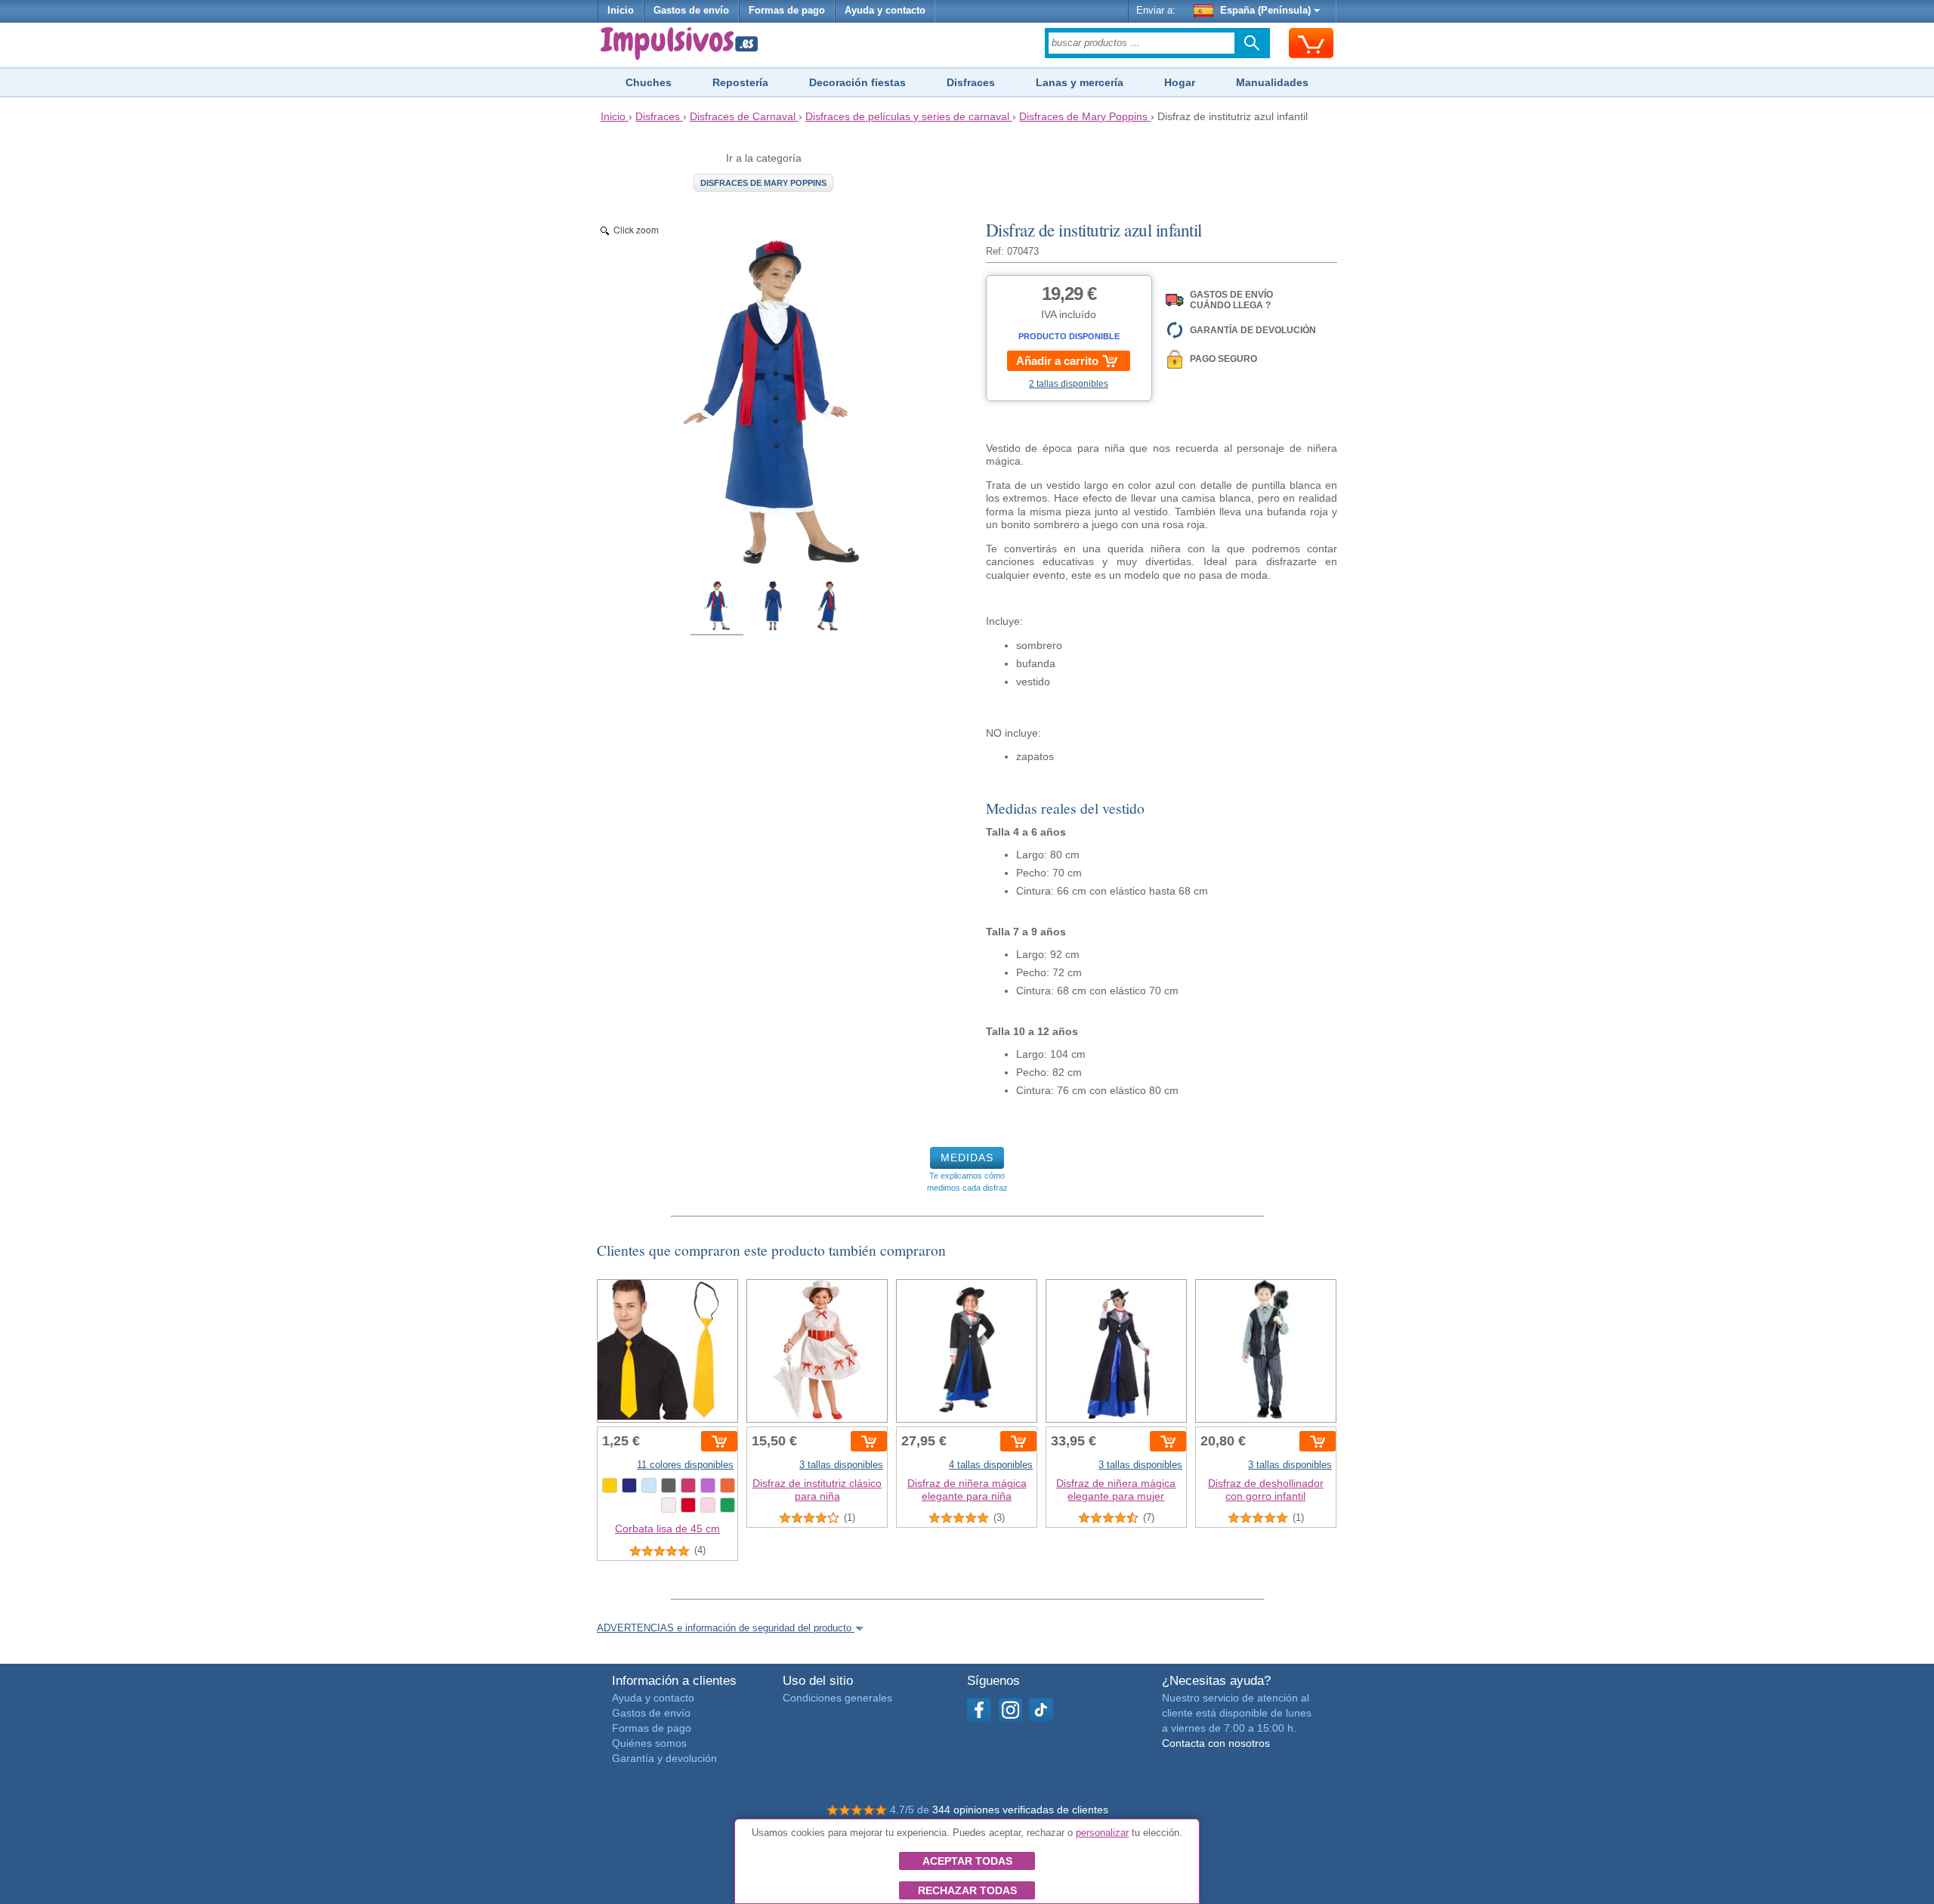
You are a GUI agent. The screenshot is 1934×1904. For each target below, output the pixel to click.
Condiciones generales (837, 1698)
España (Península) (1265, 11)
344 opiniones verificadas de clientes (1020, 1810)
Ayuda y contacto (885, 11)
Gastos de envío (691, 11)
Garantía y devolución (664, 1758)
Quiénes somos (649, 1743)
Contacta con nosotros (1216, 1743)
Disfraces (971, 82)
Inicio (621, 11)
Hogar (1180, 82)
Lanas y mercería (1080, 82)
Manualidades (1272, 82)
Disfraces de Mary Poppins (763, 183)
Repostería (740, 82)
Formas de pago (787, 11)
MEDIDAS (967, 1158)
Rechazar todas (967, 1890)
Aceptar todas (967, 1861)
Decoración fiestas (857, 82)
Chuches (649, 82)
